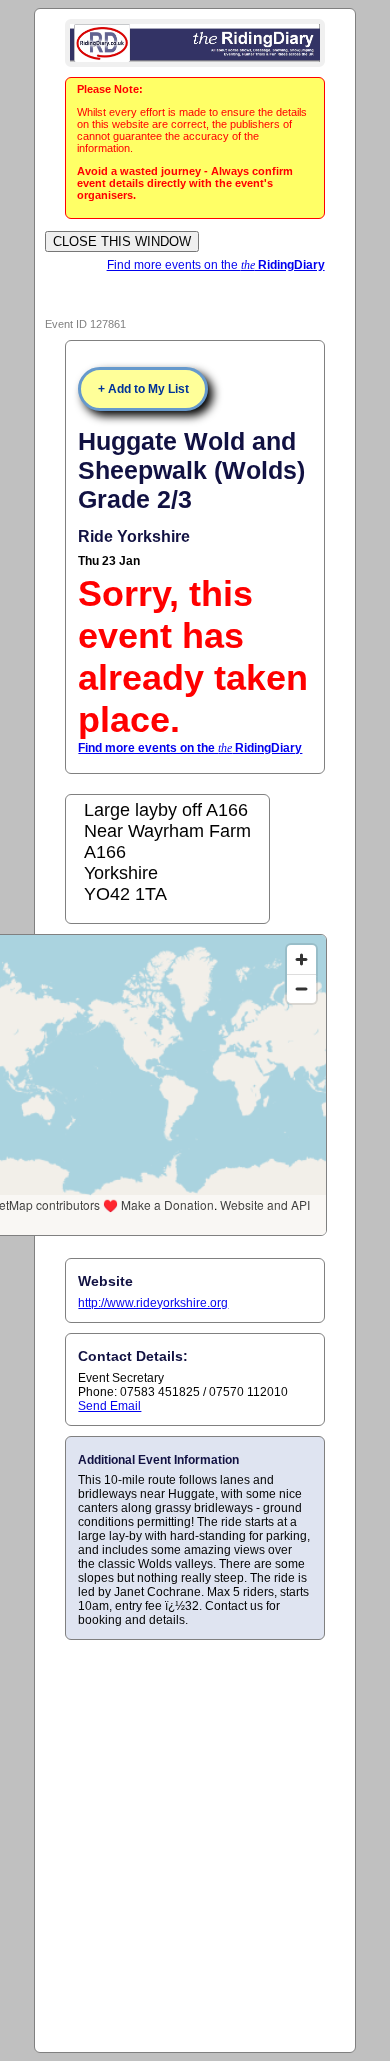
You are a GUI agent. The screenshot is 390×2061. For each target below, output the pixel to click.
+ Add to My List (143, 389)
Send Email (109, 1406)
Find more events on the (216, 265)
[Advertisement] (195, 1845)
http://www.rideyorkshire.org (153, 1303)
